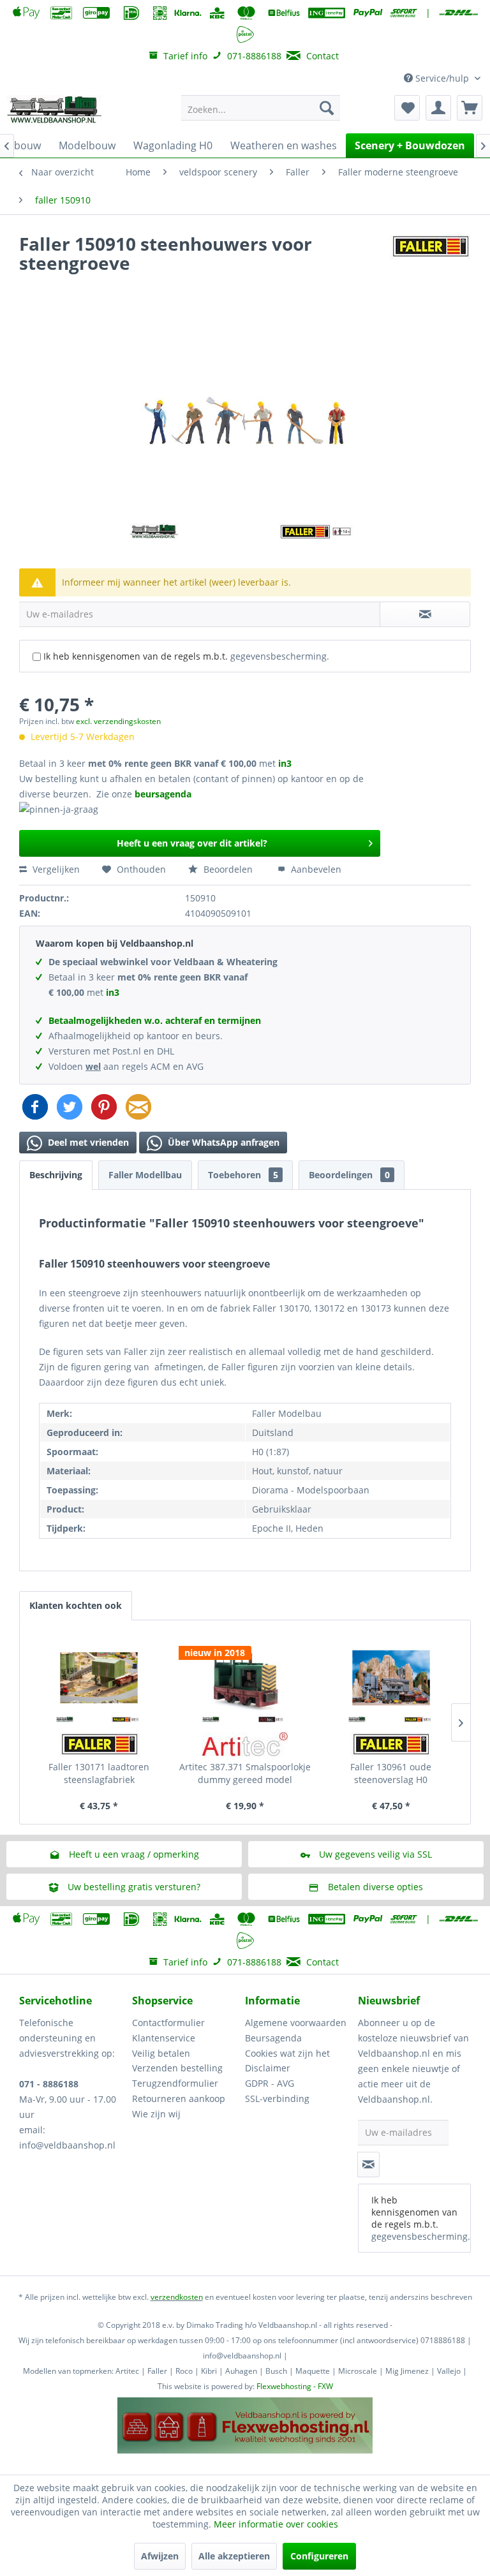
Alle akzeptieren (234, 2556)
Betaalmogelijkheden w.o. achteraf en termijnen (155, 1020)
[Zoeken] (327, 108)
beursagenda (164, 794)
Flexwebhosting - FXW (295, 2386)
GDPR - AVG (270, 2083)
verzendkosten (177, 2297)
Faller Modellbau (145, 1175)
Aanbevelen (315, 869)
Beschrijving (56, 1175)
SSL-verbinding (277, 2099)
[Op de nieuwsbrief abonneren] (368, 2165)
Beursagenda (273, 2038)
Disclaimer (268, 2068)
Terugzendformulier (175, 2083)
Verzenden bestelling (177, 2068)
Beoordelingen (349, 1175)
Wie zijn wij (156, 2114)
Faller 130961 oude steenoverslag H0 (391, 1773)
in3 (285, 763)
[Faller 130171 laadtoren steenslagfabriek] (99, 1678)
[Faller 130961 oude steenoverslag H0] (391, 1678)
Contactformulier (168, 2023)
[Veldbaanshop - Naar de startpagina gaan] (55, 111)
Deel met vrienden (87, 1142)
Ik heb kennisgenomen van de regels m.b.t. (186, 656)
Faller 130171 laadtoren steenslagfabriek (99, 1773)
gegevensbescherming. (280, 656)
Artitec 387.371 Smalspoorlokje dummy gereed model (245, 1773)
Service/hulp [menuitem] (442, 78)
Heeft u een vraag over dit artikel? (192, 843)
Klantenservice (164, 2038)
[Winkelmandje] (470, 108)
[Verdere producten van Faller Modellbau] (430, 256)
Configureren (319, 2556)
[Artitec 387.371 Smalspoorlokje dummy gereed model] (245, 1678)
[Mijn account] (438, 108)
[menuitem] (261, 108)
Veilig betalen (161, 2053)
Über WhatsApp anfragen (222, 1142)
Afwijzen (160, 2556)
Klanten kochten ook (76, 1605)
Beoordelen (228, 869)
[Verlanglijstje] (407, 108)
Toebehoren (243, 1175)
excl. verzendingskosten (118, 721)
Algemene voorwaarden (296, 2023)
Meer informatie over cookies (276, 2524)
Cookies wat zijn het (287, 2053)
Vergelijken (55, 869)
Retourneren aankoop (179, 2099)
